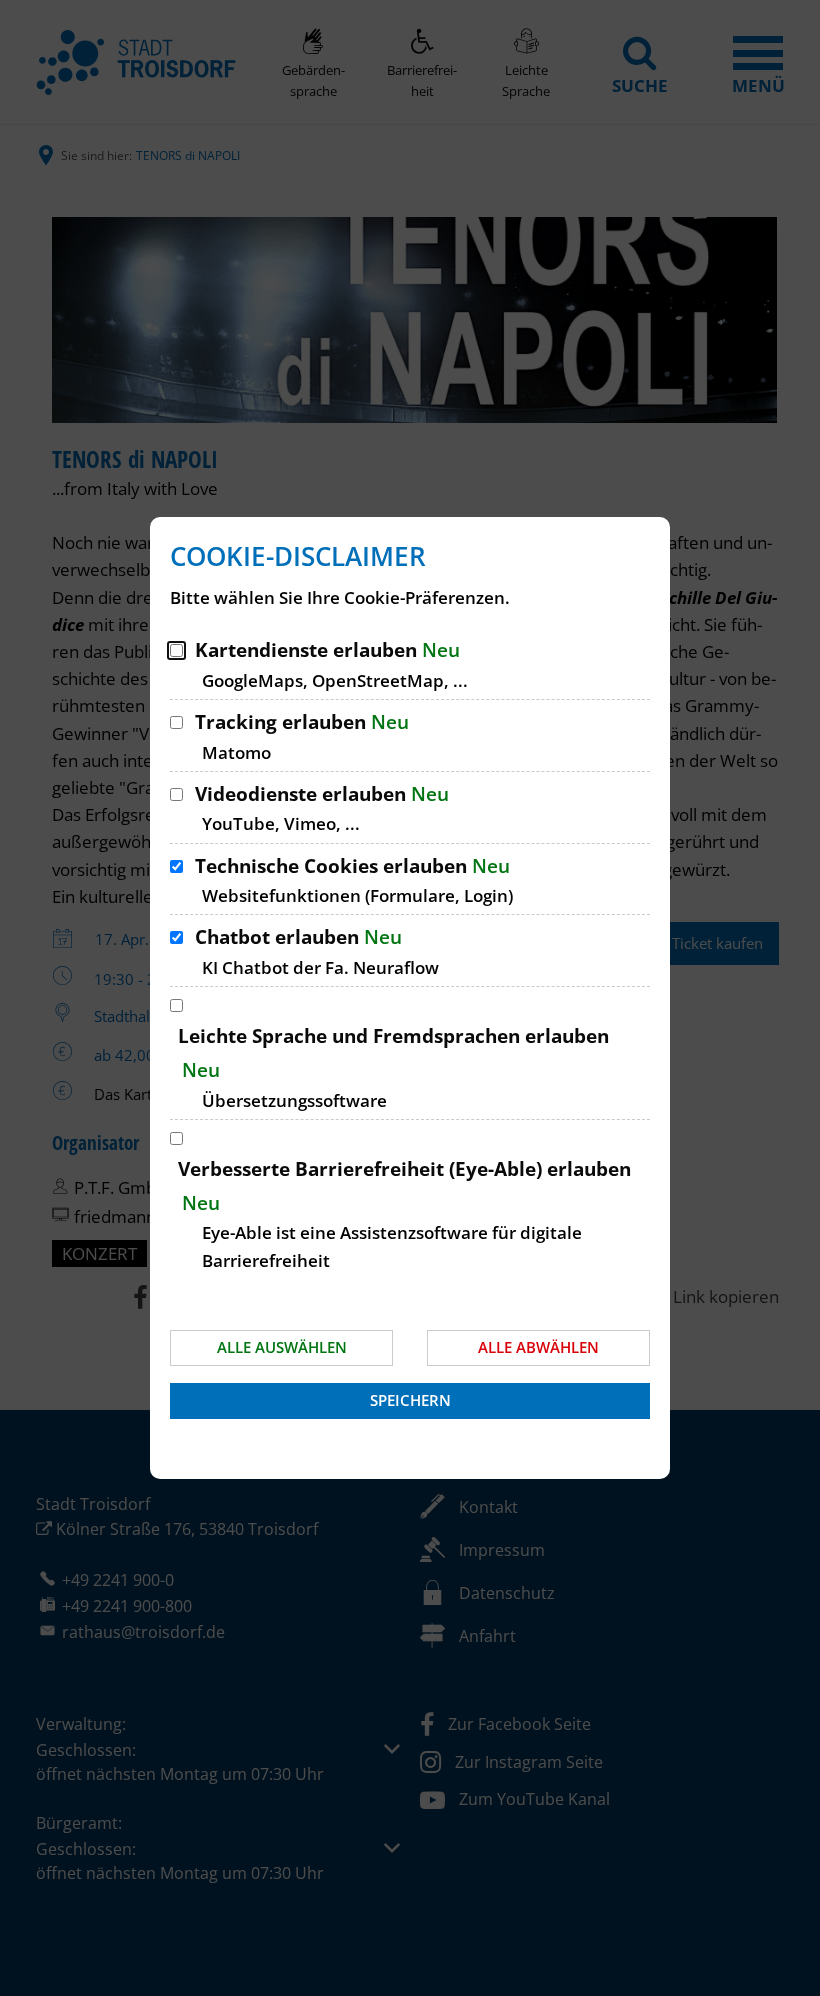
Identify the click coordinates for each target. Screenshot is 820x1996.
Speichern (410, 1400)
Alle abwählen (538, 1347)
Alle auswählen (282, 1347)
